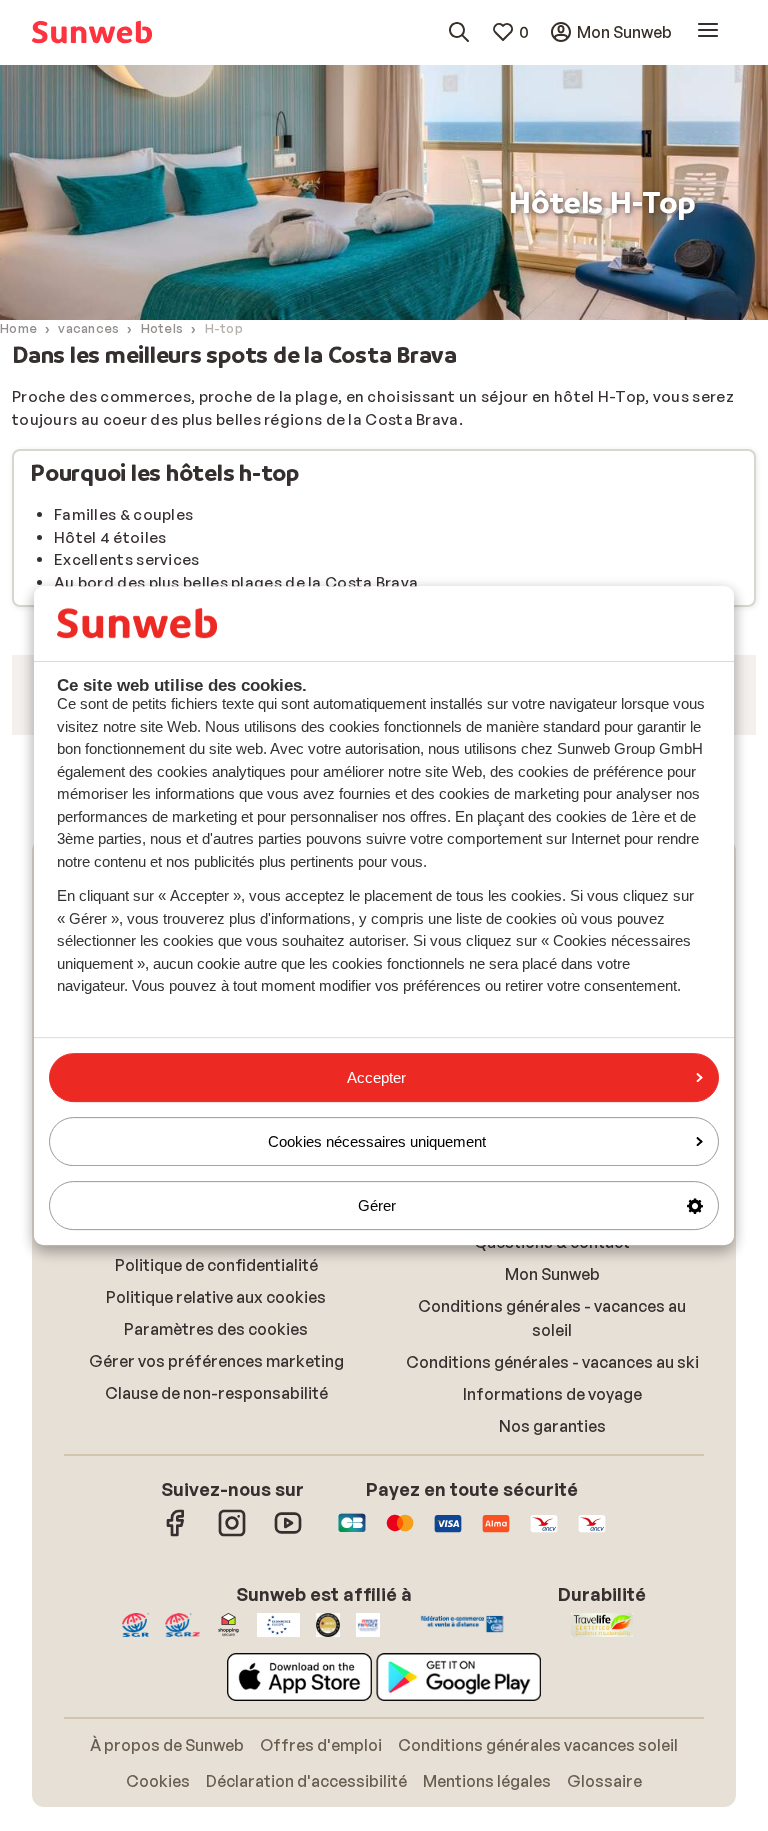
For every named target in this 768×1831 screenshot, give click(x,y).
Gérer (377, 1205)
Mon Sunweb (552, 1533)
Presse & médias (552, 1379)
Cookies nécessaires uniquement (377, 1141)
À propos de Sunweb (552, 1315)
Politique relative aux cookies (216, 1556)
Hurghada (216, 1315)
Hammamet (216, 1347)
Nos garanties (552, 1685)
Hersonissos (216, 1379)
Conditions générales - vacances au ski (552, 1621)
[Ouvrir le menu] (708, 31)
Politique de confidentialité (216, 1524)
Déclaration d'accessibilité (552, 1411)
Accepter (376, 1077)
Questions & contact (552, 1501)
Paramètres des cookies (216, 1588)
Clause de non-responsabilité (216, 1652)
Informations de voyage (552, 1653)
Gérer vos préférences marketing (216, 1620)
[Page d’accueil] (92, 32)
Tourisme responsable (552, 1347)
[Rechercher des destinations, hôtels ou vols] (459, 32)
